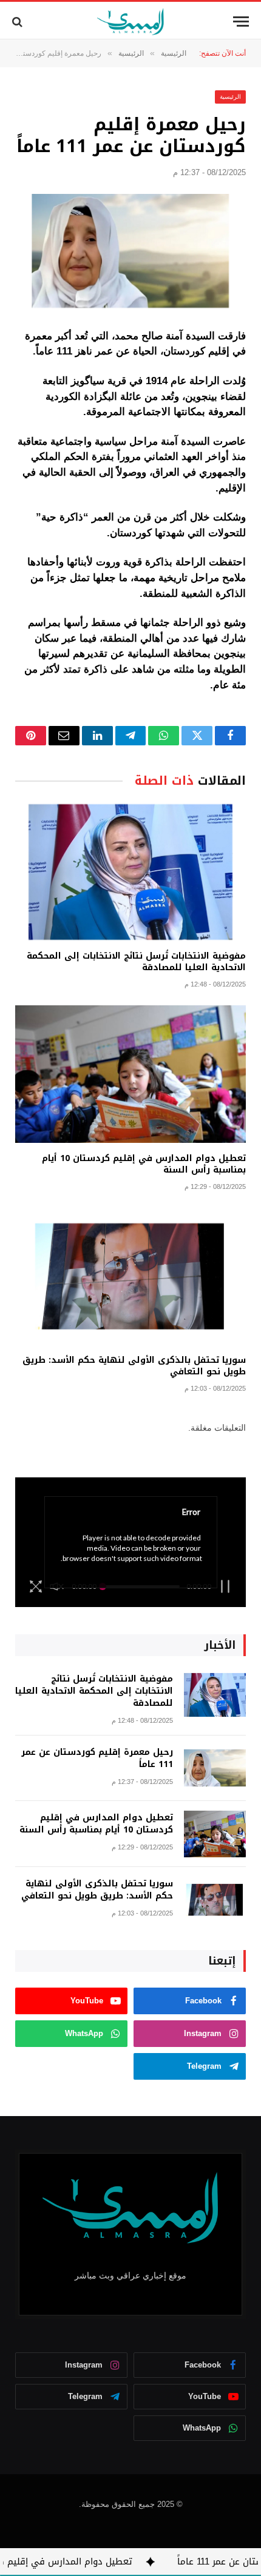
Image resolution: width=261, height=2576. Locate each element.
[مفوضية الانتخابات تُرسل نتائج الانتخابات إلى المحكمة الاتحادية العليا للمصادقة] (130, 872)
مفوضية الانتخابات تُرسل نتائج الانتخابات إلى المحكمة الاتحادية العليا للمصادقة (136, 962)
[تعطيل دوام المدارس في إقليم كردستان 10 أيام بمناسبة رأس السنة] (130, 1074)
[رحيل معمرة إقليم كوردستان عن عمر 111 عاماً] (130, 251)
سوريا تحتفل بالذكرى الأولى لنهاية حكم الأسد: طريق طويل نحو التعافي (134, 1366)
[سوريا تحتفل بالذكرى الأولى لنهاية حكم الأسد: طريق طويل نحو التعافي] (130, 1276)
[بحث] (19, 22)
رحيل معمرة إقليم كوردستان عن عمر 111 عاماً (97, 1758)
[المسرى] (131, 22)
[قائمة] (241, 22)
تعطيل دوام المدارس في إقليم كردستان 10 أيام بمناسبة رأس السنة (144, 1164)
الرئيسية (230, 97)
